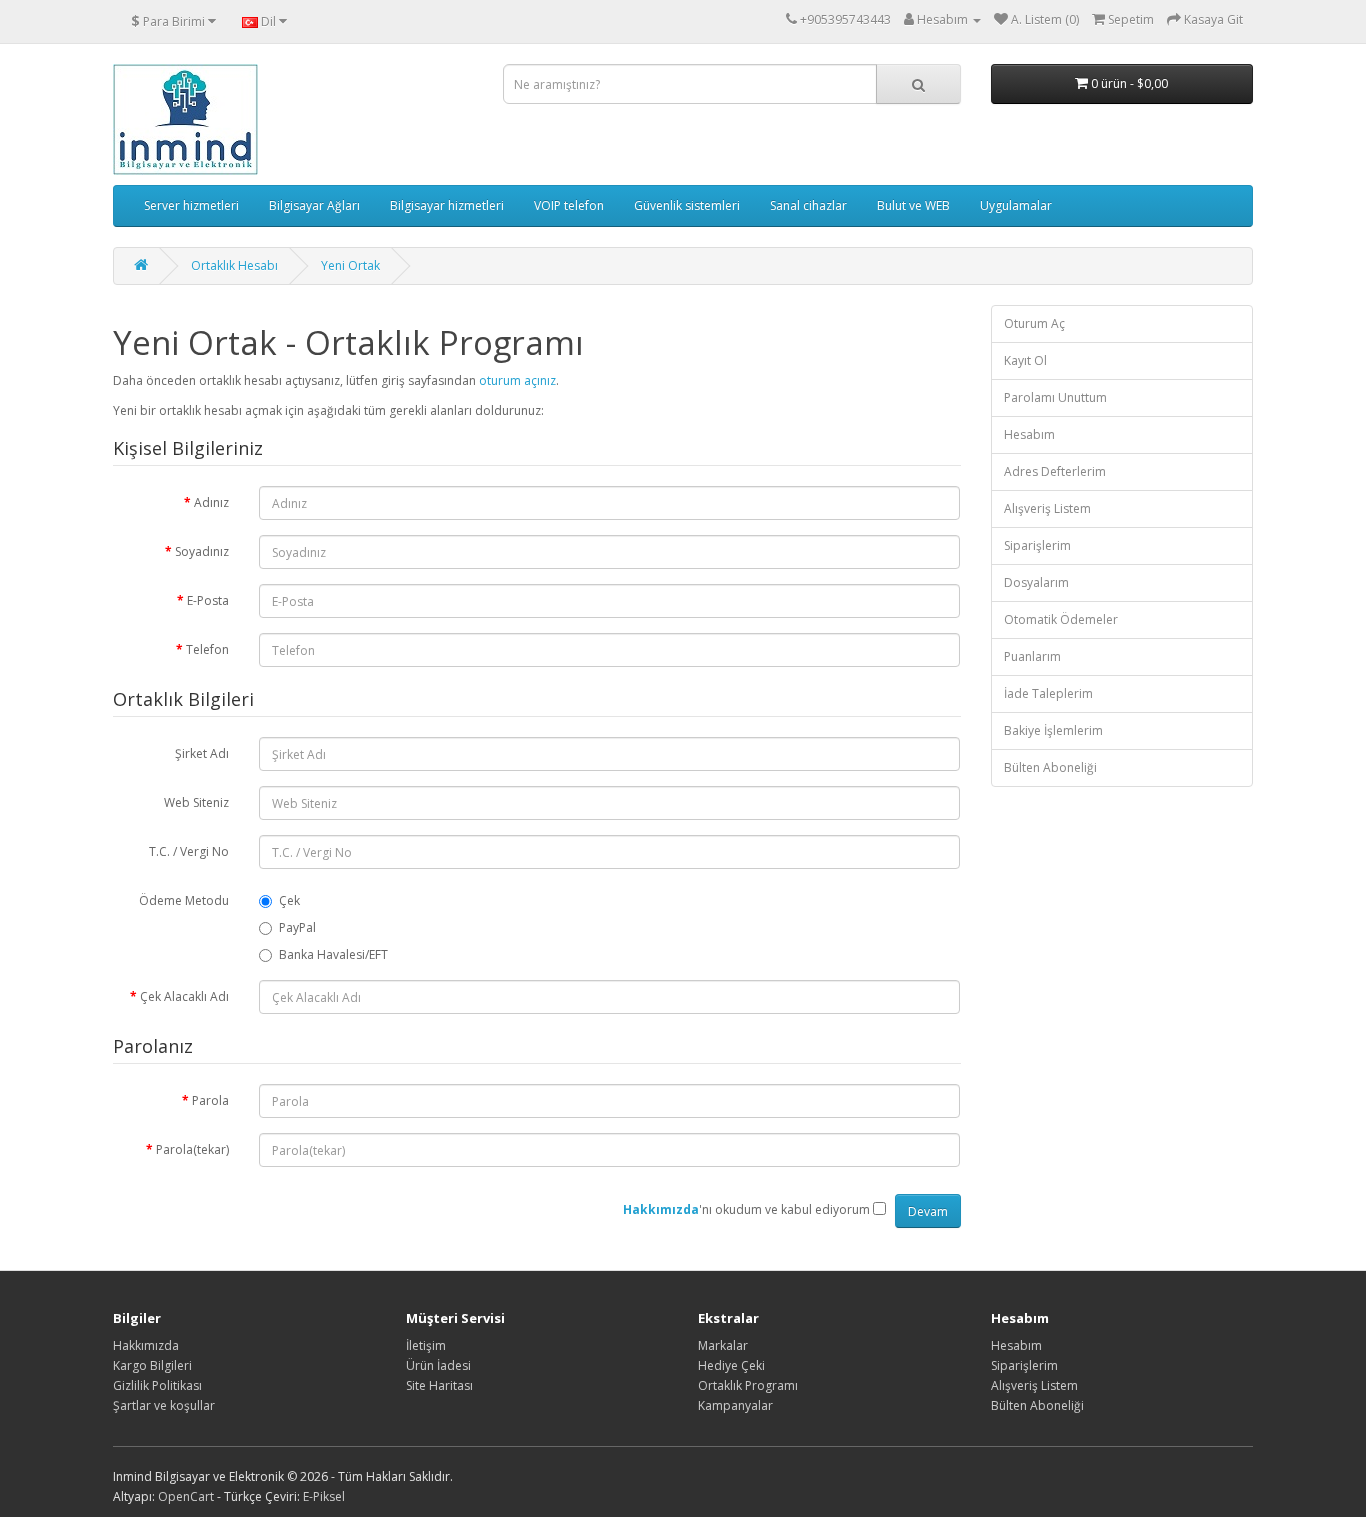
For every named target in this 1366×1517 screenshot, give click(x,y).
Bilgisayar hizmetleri (447, 205)
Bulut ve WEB (913, 205)
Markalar (723, 1345)
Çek (289, 900)
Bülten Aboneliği (1050, 767)
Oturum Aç (1034, 323)
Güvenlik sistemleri (687, 205)
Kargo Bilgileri (152, 1365)
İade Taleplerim (1048, 693)
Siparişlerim (1037, 545)
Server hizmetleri (191, 205)
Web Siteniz (196, 802)
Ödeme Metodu (184, 900)
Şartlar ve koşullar (164, 1405)
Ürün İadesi (438, 1365)
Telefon (207, 649)
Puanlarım (1032, 656)
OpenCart (186, 1496)
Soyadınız (202, 551)
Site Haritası (439, 1385)
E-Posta (208, 600)
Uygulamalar (1016, 205)
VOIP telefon (569, 205)
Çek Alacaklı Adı (184, 996)
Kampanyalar (735, 1405)
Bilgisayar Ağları (314, 205)
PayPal (297, 927)
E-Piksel (324, 1496)
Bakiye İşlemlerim (1053, 730)
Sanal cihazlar (808, 205)
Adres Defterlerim (1055, 471)
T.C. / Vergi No (189, 851)
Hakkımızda (146, 1345)
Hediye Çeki (731, 1365)
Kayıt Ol (1025, 360)
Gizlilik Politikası (157, 1385)
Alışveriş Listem (1047, 508)
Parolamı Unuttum (1055, 397)
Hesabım (1029, 434)
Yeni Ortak (350, 265)
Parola (210, 1100)
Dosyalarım (1036, 582)
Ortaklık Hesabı (234, 265)
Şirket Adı (202, 753)
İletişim (426, 1345)
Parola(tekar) (192, 1149)
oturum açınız (517, 380)
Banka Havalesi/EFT (333, 954)
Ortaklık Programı (748, 1385)
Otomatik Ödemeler (1061, 619)
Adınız (211, 502)
